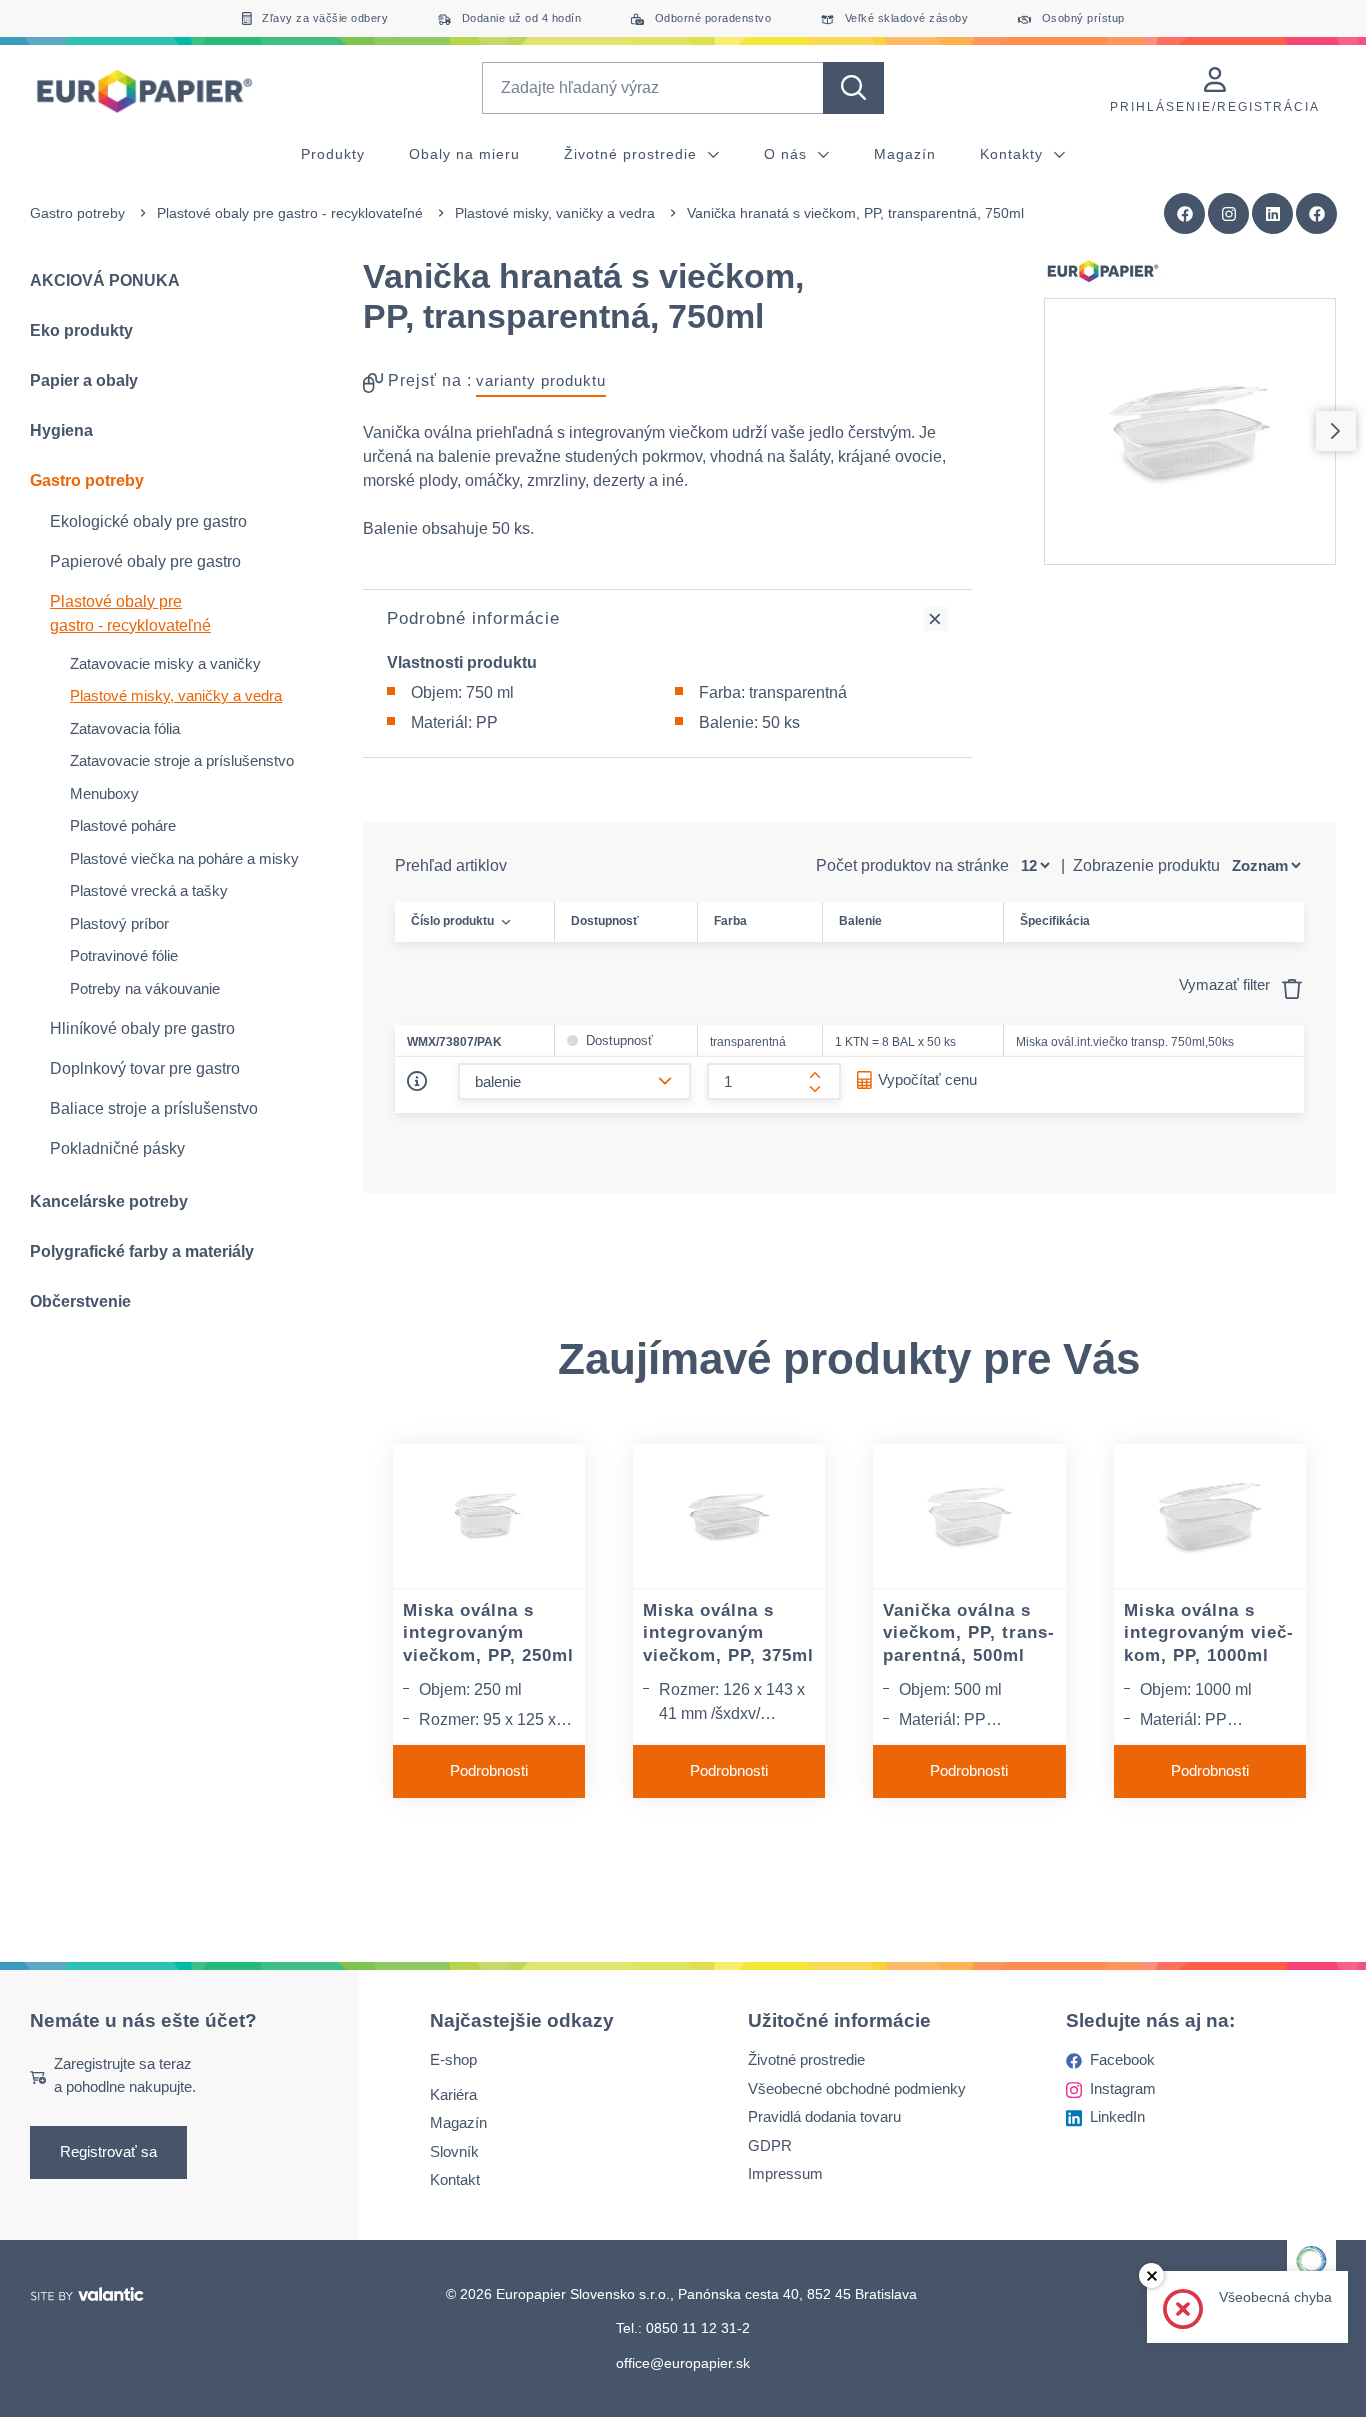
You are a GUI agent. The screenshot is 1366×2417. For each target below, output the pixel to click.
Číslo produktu (452, 921)
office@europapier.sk (683, 2362)
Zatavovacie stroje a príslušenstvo (182, 760)
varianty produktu (541, 380)
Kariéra (453, 2093)
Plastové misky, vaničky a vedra (555, 213)
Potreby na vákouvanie (145, 988)
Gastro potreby (77, 213)
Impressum (785, 2173)
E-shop (453, 2059)
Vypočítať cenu (927, 1079)
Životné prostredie (633, 154)
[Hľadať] (853, 88)
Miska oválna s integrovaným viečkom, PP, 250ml (488, 1633)
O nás (788, 154)
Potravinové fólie (124, 955)
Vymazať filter (1226, 984)
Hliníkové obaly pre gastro (142, 1028)
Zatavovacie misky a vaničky (165, 663)
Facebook (1122, 2059)
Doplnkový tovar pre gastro (145, 1068)
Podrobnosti (489, 1770)
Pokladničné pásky (117, 1148)
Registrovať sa (108, 2151)
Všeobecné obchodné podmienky (857, 2087)
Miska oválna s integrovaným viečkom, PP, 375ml (728, 1633)
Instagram (1123, 2087)
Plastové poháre (123, 825)
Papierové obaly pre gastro (145, 561)
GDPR (770, 2144)
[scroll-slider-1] (1336, 431)
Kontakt (455, 2179)
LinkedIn (1117, 2116)
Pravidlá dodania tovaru (824, 2116)
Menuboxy (104, 793)
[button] (1317, 214)
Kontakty (1014, 154)
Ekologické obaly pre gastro (148, 521)
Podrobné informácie (473, 618)
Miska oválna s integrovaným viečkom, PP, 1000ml (1208, 1633)
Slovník (454, 2150)
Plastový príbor (119, 923)
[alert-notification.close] (1151, 2275)
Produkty (333, 154)
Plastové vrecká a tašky (149, 890)
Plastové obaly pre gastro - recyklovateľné (290, 213)
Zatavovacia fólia (125, 728)
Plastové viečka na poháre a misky (184, 858)
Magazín (905, 154)
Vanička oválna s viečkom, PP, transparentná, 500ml (968, 1633)
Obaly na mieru (464, 154)
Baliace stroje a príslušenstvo (154, 1108)
